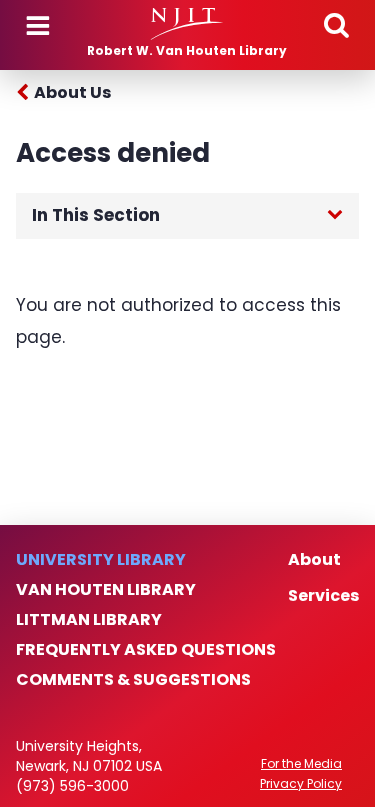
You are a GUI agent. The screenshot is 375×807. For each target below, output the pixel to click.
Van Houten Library (106, 590)
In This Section (96, 215)
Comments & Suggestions (133, 680)
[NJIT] (187, 24)
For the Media (301, 764)
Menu (38, 26)
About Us (72, 92)
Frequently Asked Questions (146, 650)
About (314, 560)
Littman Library (89, 620)
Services (323, 596)
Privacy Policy (301, 784)
